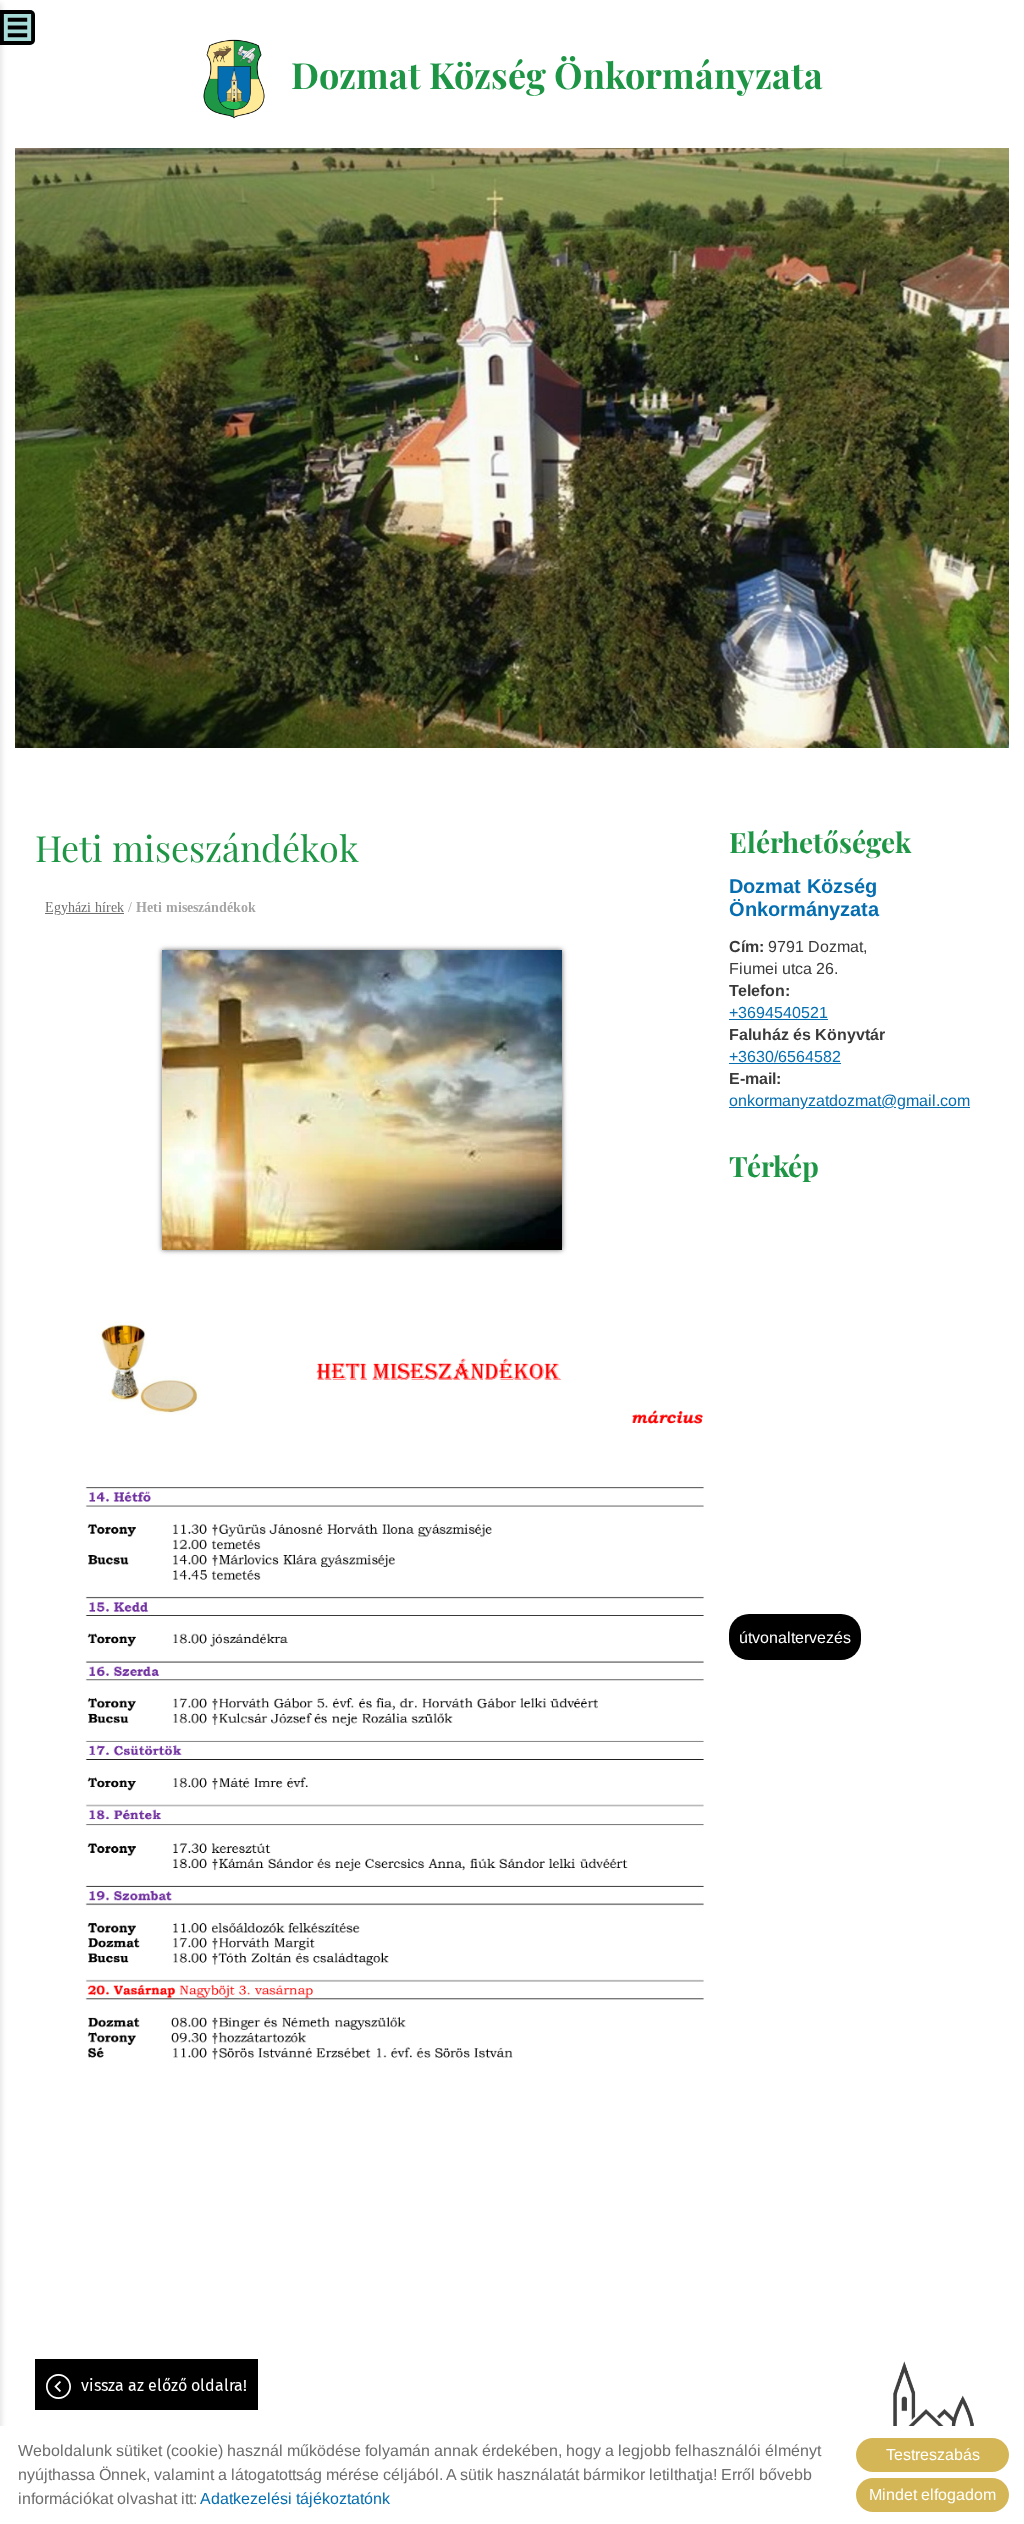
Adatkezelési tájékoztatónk (295, 2498)
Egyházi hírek (84, 907)
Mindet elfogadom (932, 2494)
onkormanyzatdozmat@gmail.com (849, 1100)
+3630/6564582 (785, 1056)
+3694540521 (778, 1012)
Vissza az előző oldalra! (164, 2385)
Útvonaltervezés (795, 1637)
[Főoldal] (234, 79)
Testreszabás (933, 2454)
